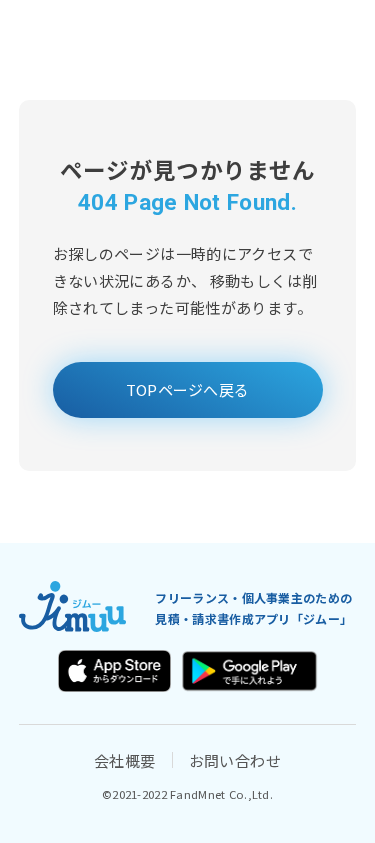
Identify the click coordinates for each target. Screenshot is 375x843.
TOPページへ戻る (188, 389)
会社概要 (125, 760)
